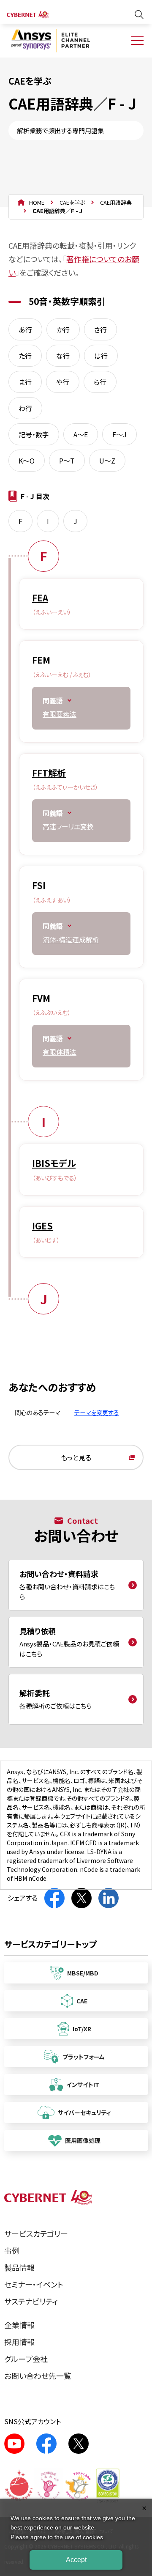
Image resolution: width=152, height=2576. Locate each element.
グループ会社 (26, 2359)
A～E (81, 434)
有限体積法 (60, 1052)
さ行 (100, 329)
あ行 (25, 329)
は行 (101, 356)
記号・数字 (34, 434)
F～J (119, 434)
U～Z (107, 461)
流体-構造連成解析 (71, 939)
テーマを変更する (97, 1412)
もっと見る (76, 1457)
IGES (42, 1226)
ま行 (25, 382)
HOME (37, 202)
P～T (67, 461)
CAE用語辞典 (116, 202)
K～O (27, 461)
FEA (40, 598)
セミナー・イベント (34, 2284)
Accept (76, 2560)
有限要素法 (60, 714)
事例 (12, 2250)
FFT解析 (49, 773)
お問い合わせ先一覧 (38, 2376)
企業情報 (19, 2325)
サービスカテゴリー (36, 2233)
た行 (25, 356)
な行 (63, 356)
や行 (63, 382)
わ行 (25, 408)
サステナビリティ (31, 2301)
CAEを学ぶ (72, 202)
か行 (63, 329)
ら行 (100, 382)
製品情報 (19, 2267)
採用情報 (19, 2342)
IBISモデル (54, 1163)
